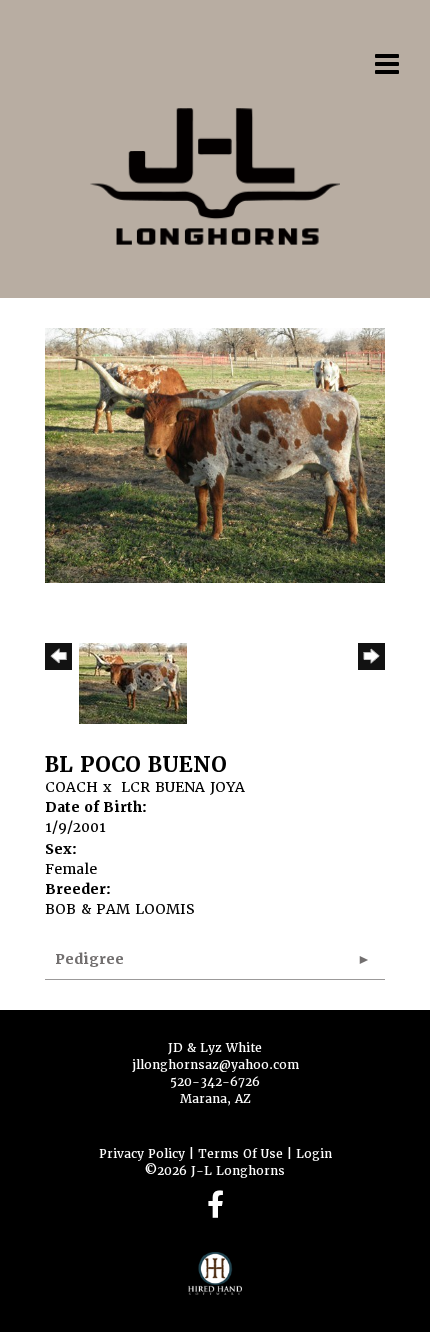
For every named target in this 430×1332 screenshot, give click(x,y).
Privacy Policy (142, 1154)
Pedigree (89, 959)
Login (314, 1154)
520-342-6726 (215, 1082)
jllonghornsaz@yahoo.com (215, 1065)
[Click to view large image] (215, 455)
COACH (71, 787)
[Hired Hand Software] (215, 1282)
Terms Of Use (240, 1154)
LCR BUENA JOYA (183, 787)
